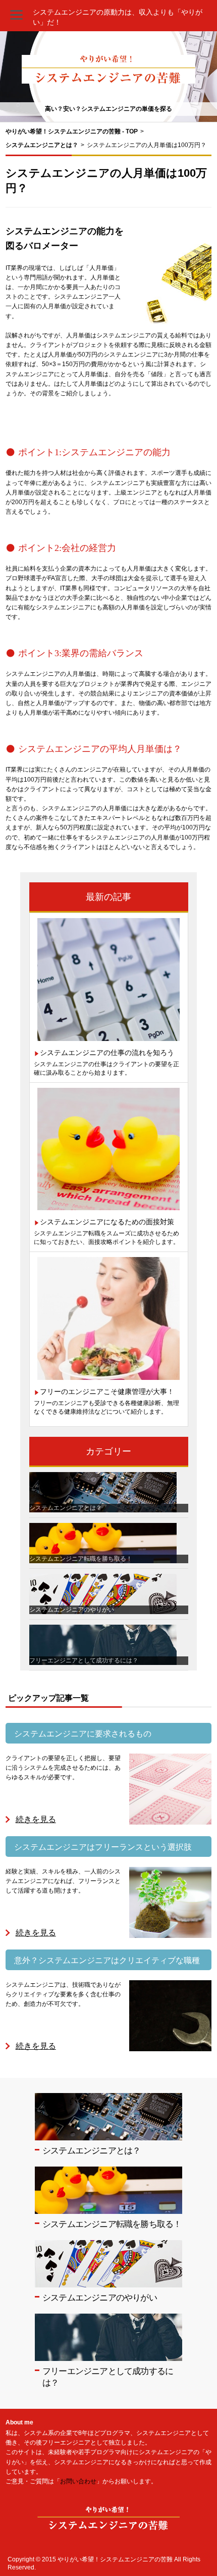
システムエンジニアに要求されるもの (83, 1734)
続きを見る (36, 1819)
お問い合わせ (78, 2481)
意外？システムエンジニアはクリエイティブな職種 (107, 1960)
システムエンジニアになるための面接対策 (107, 1222)
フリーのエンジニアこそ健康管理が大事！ (107, 1391)
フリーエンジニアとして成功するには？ (108, 2377)
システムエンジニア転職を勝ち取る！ (112, 2224)
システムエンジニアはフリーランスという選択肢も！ (103, 1850)
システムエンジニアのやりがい (100, 2298)
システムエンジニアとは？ (91, 2151)
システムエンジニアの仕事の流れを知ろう (107, 1053)
